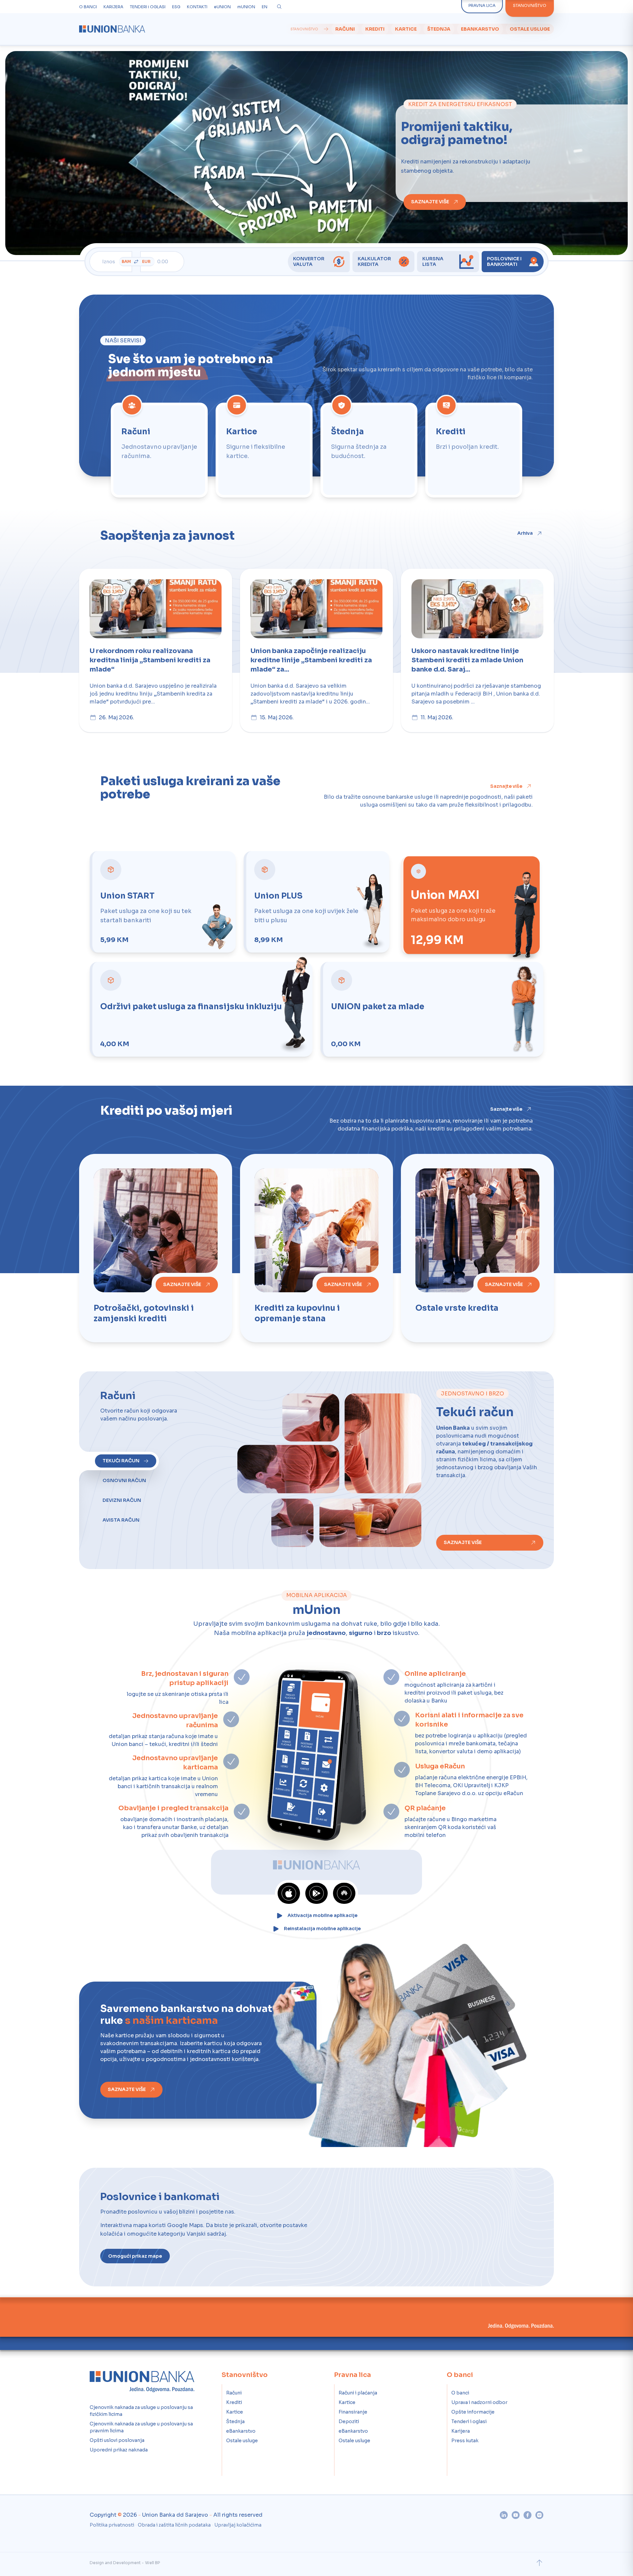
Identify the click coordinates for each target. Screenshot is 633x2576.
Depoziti (349, 2420)
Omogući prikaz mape (135, 2255)
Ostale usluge (530, 29)
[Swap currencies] (136, 262)
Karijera (461, 2430)
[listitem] (159, 450)
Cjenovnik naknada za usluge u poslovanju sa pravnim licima (141, 2426)
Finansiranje (353, 2411)
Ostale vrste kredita (457, 1307)
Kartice (406, 29)
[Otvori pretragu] (279, 7)
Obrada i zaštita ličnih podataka (174, 2524)
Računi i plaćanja (358, 2391)
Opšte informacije (473, 2411)
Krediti (375, 29)
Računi (345, 29)
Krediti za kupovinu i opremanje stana (297, 1312)
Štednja (439, 29)
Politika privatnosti (112, 2524)
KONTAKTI (197, 7)
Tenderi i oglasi (469, 2420)
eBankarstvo (480, 29)
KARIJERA (113, 7)
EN (265, 7)
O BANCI (88, 7)
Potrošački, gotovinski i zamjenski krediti (144, 1312)
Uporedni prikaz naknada (119, 2448)
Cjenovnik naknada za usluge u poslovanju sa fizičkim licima (141, 2409)
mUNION (246, 7)
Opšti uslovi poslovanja (117, 2439)
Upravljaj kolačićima (238, 2524)
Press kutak (465, 2439)
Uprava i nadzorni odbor (479, 2401)
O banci (460, 2391)
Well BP (152, 2561)
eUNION (222, 7)
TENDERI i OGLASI (148, 7)
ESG (176, 7)
